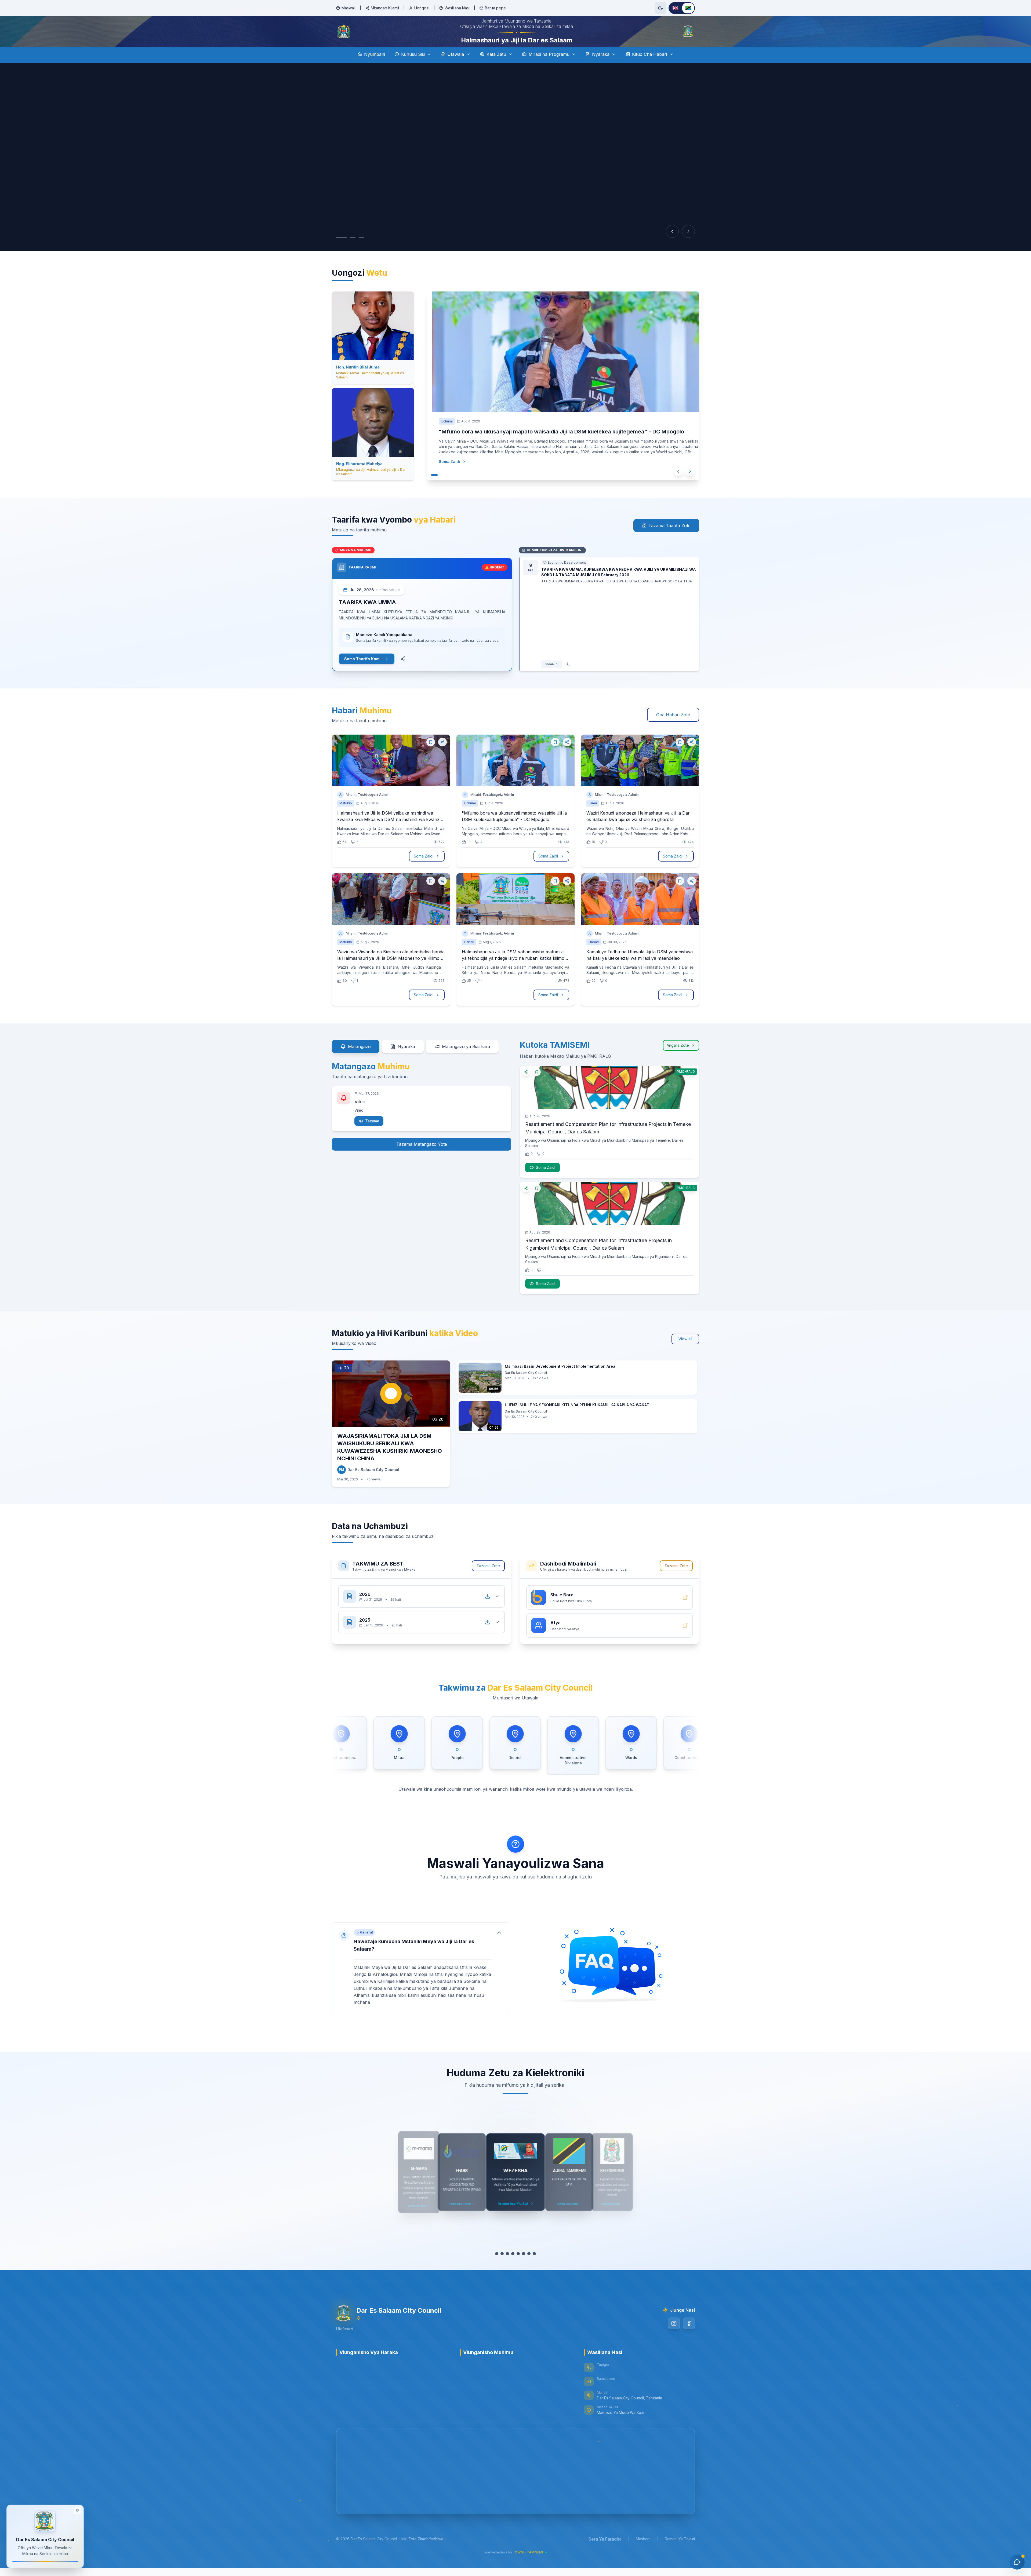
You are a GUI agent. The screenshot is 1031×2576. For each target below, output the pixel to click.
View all (685, 1354)
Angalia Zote (678, 1060)
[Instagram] (674, 2338)
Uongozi (422, 8)
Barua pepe (495, 8)
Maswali (348, 8)
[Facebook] (689, 2338)
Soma (549, 679)
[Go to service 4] (513, 2269)
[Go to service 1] (497, 2269)
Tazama (372, 1136)
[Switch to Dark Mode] (660, 8)
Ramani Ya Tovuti (680, 2554)
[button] (420, 1977)
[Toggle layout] (78, 2510)
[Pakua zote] (488, 1611)
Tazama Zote (488, 1581)
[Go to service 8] (534, 2269)
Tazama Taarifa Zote (669, 541)
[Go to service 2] (502, 2269)
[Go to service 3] (507, 2269)
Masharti (643, 2554)
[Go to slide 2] (353, 252)
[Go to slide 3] (361, 252)
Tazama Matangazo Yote (422, 1159)
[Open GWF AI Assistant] (1017, 2562)
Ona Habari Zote (673, 730)
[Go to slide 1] (342, 252)
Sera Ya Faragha (605, 2554)
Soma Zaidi (444, 477)
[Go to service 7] (529, 2269)
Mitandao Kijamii (385, 8)
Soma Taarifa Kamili (363, 674)
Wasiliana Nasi (457, 8)
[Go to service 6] (524, 2269)
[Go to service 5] (518, 2269)
